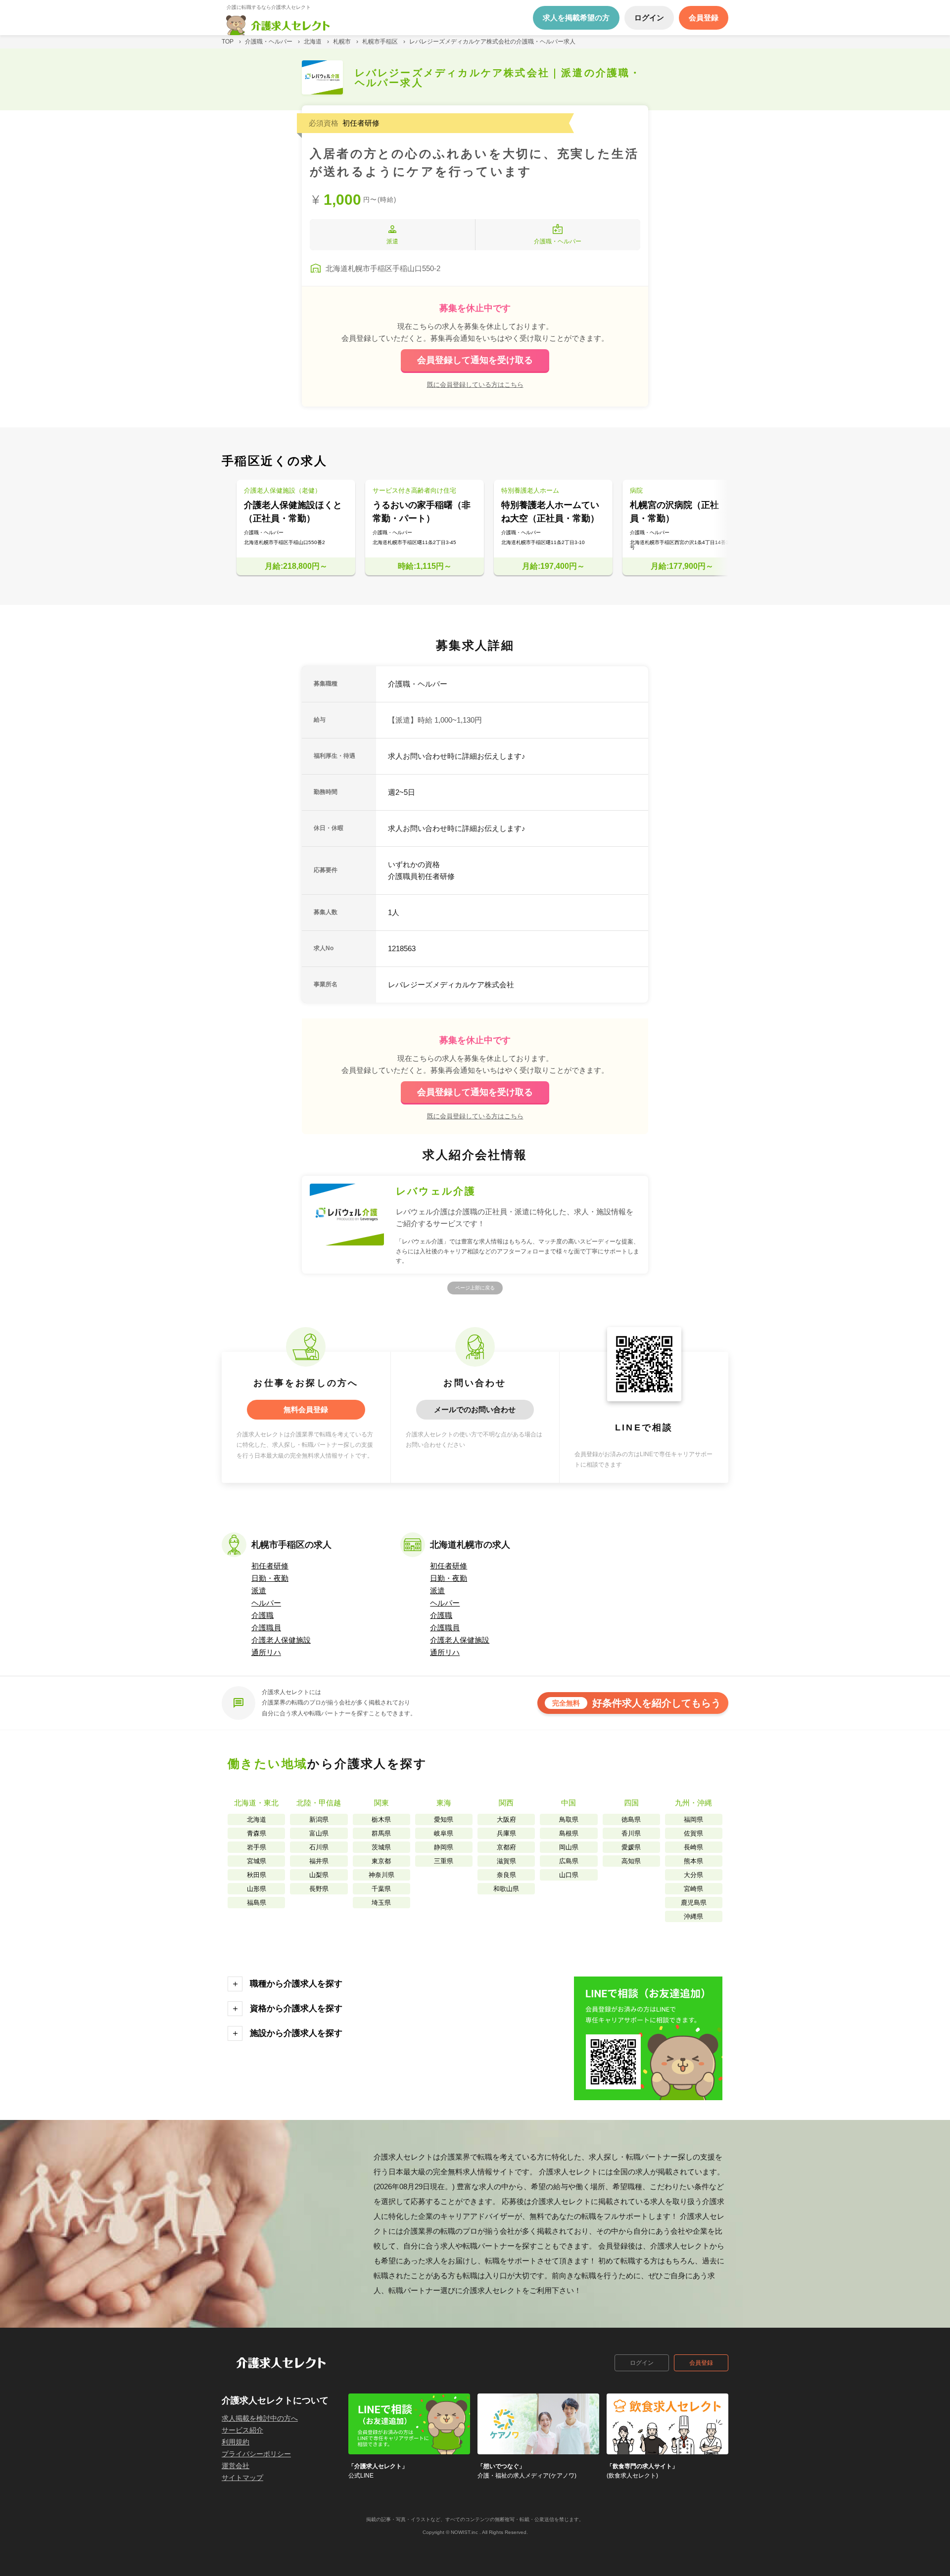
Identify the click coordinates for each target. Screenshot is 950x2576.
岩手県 (257, 1847)
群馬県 (381, 1833)
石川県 (319, 1847)
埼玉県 (381, 1903)
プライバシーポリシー (256, 2454)
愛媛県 (631, 1847)
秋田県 (257, 1875)
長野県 (319, 1889)
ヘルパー (266, 1603)
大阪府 (506, 1819)
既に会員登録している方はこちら (475, 384)
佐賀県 (693, 1833)
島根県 (569, 1833)
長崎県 (693, 1847)
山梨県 (319, 1875)
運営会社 (236, 2466)
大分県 (693, 1875)
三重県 (444, 1861)
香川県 (631, 1833)
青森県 (257, 1833)
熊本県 (693, 1861)
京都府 (506, 1847)
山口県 (569, 1875)
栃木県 (381, 1819)
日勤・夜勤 (270, 1578)
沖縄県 (693, 1916)
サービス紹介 (242, 2430)
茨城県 (381, 1847)
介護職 (262, 1615)
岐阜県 (444, 1833)
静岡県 (444, 1847)
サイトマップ (242, 2478)
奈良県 (506, 1875)
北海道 (257, 1819)
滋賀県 (506, 1861)
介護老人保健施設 (281, 1640)
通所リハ (266, 1652)
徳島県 (631, 1819)
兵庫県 (506, 1833)
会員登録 (701, 2363)
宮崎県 (693, 1889)
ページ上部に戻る (475, 1288)
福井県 (319, 1861)
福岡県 (693, 1819)
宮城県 (257, 1861)
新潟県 (319, 1819)
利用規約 (236, 2442)
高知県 (631, 1861)
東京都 (381, 1861)
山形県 (257, 1889)
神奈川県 (381, 1875)
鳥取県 (569, 1819)
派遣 (259, 1590)
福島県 (257, 1903)
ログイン (642, 2363)
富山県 (319, 1833)
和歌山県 (506, 1889)
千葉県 (381, 1889)
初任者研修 (270, 1566)
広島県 (569, 1861)
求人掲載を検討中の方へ (260, 2418)
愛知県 (444, 1819)
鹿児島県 (694, 1903)
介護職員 (266, 1628)
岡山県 (569, 1847)
